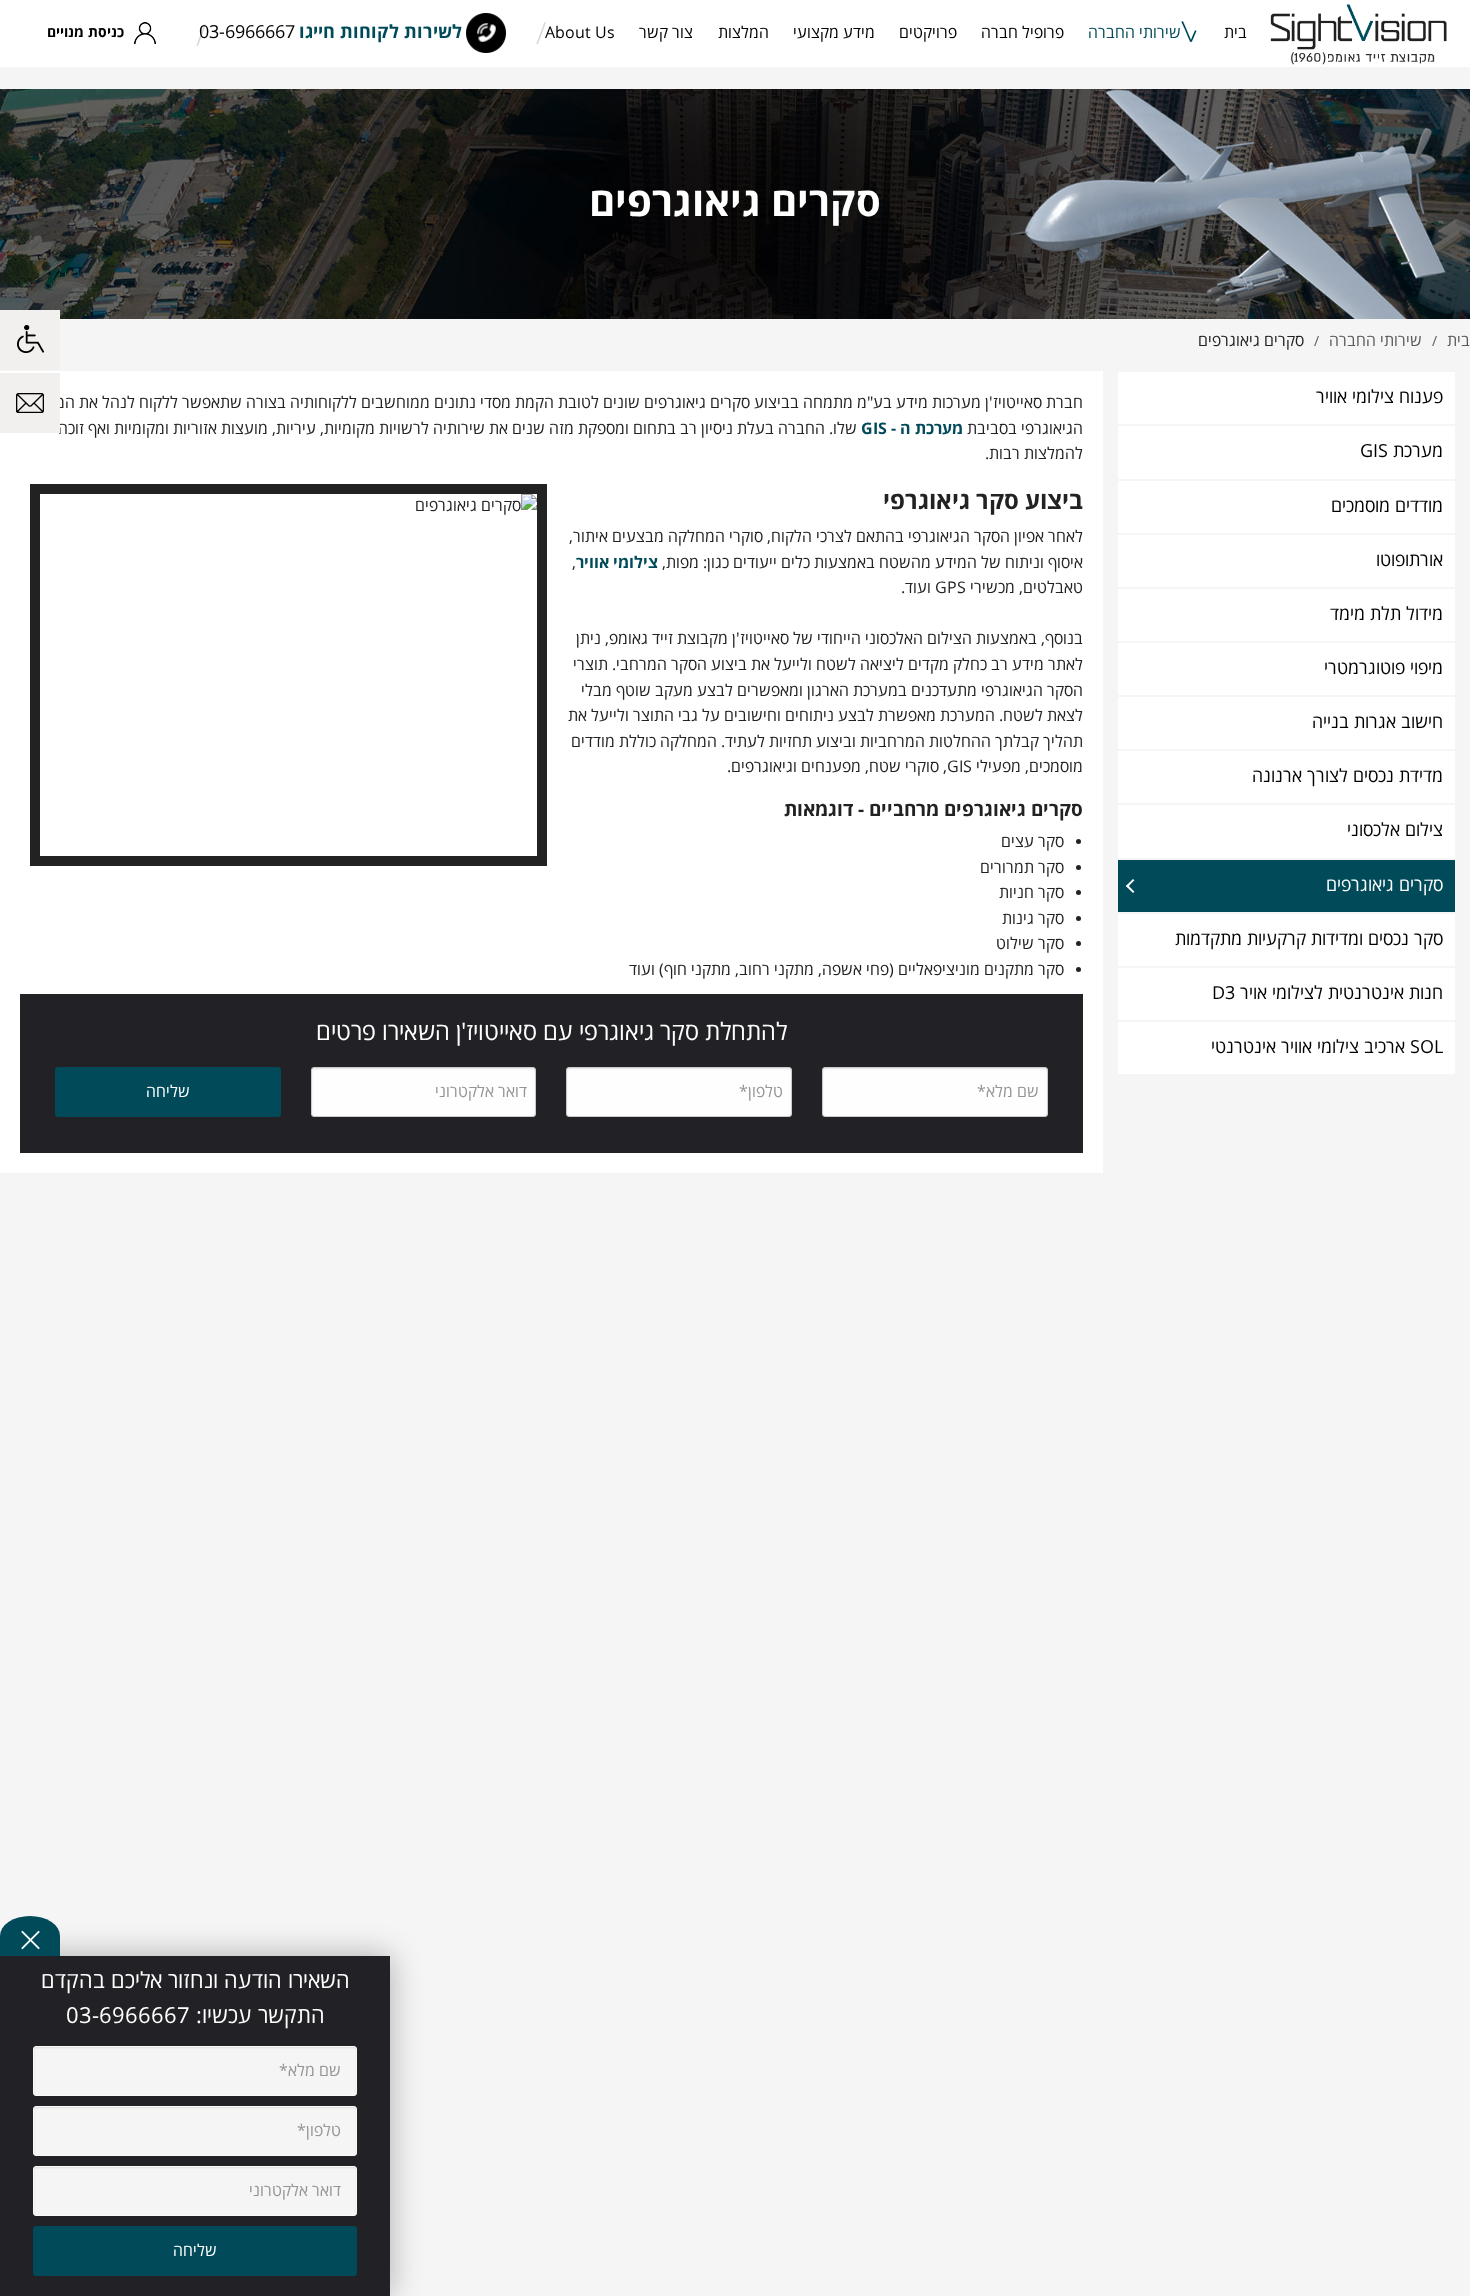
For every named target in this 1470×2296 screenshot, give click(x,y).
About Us (580, 33)
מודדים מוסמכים (1387, 506)
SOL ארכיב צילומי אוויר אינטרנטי (1327, 1047)
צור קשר (666, 33)
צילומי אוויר (617, 563)
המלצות (743, 33)
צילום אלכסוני (1395, 830)
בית (1235, 33)
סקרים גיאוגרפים (1384, 885)
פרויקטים (928, 33)
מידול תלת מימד (1386, 614)
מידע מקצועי (834, 33)
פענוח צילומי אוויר (1379, 397)
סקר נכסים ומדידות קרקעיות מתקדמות (1309, 939)
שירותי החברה (1134, 33)
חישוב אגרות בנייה (1377, 722)
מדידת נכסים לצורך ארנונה (1347, 776)
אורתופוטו (1409, 560)
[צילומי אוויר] (1359, 33)
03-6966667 (247, 32)
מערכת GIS (1401, 451)
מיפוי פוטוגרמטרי (1383, 668)
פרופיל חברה (1022, 33)
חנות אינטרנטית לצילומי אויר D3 (1327, 993)
